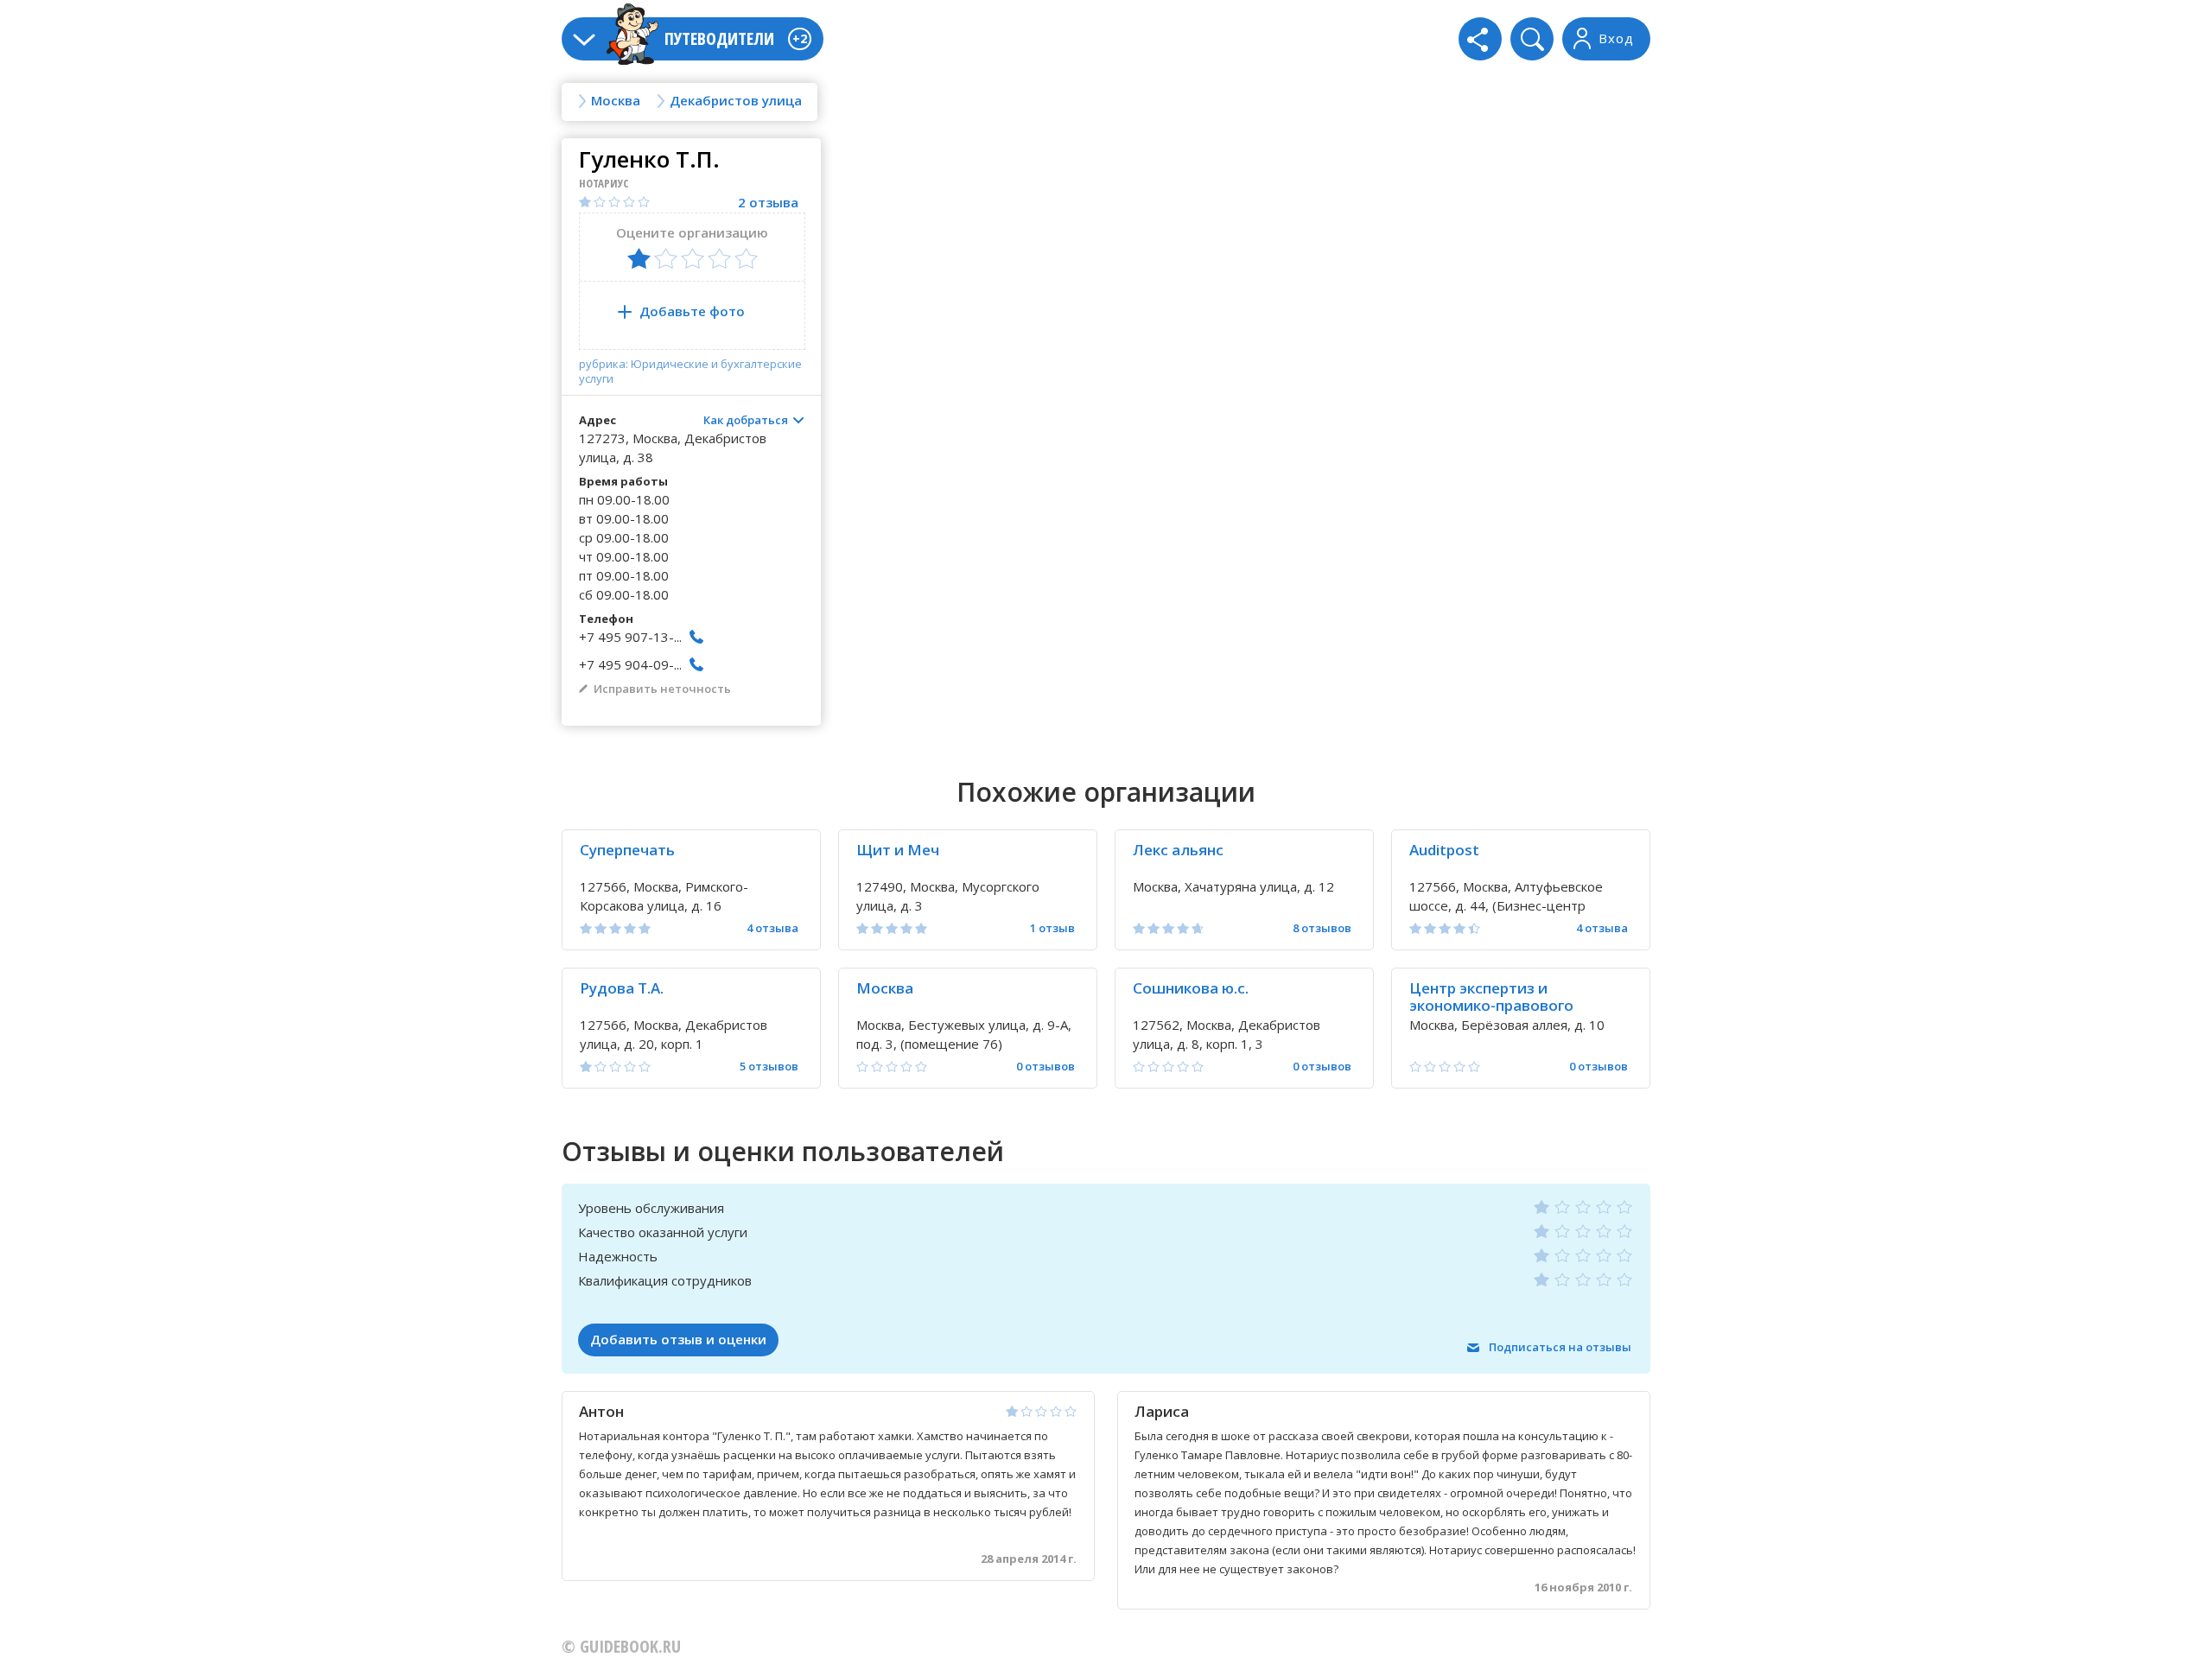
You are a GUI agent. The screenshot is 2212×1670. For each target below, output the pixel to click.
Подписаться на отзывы (1560, 1347)
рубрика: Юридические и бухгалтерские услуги (690, 371)
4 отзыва (772, 928)
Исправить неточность (662, 689)
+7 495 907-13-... (630, 637)
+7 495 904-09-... (630, 664)
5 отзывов (769, 1067)
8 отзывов (1322, 928)
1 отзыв (1052, 928)
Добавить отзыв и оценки (678, 1339)
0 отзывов (1046, 1067)
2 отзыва (768, 203)
